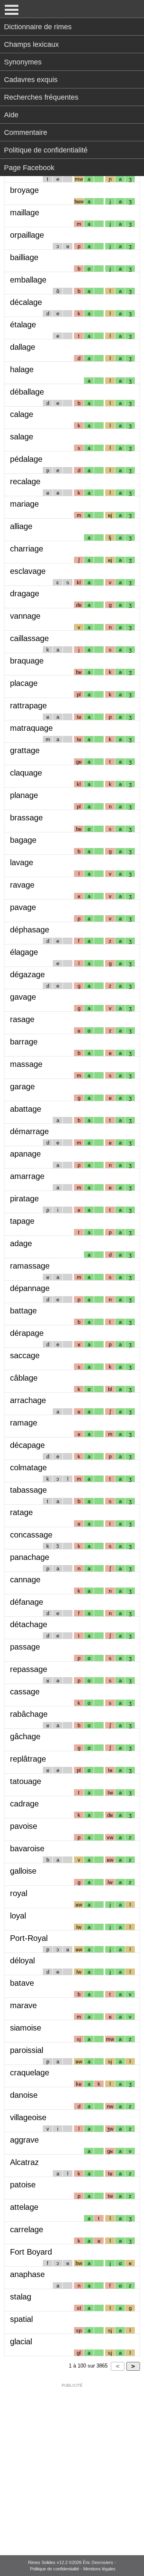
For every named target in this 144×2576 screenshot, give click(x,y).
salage (22, 437)
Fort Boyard (31, 2252)
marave (23, 2005)
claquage (26, 773)
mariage (24, 504)
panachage (30, 1557)
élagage (24, 952)
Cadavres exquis (31, 80)
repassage (29, 1669)
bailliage (24, 257)
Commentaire (26, 132)
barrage (24, 1042)
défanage (27, 1602)
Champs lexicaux (31, 44)
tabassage (28, 1490)
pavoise (24, 1826)
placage (24, 683)
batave (22, 1983)
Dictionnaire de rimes (38, 27)
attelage (24, 2207)
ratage (21, 1512)
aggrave (24, 2140)
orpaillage (27, 235)
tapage (22, 1221)
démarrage (29, 1131)
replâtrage (28, 1759)
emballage (28, 280)
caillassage (29, 638)
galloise (23, 1871)
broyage (24, 190)
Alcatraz (24, 2162)
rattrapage (28, 706)
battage (23, 1311)
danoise (24, 2095)
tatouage (26, 1781)
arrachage (28, 1400)
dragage (25, 593)
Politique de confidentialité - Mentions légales (73, 2569)
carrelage (27, 2229)
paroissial (27, 2050)
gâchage (25, 1736)
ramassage (30, 1266)
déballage (27, 392)
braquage (27, 661)
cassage (25, 1692)
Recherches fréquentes (41, 97)
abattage (26, 1109)
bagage (23, 840)
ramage (24, 1423)
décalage (26, 302)
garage (22, 1087)
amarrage (27, 1176)
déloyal (22, 1961)
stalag (21, 2297)
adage (21, 1243)
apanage (25, 1154)
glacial (21, 2341)
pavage (23, 907)
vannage (25, 616)
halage (22, 369)
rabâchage (29, 1714)
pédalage (26, 459)
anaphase (27, 2274)
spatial (21, 2319)
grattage (25, 750)
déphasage (30, 930)
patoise (23, 2185)
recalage (25, 481)
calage (22, 414)
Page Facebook (29, 168)
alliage (21, 526)
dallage (23, 347)
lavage (22, 862)
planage (24, 795)
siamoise (26, 2028)
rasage (22, 1019)
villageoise (28, 2117)
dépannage (30, 1288)
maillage (25, 212)
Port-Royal (29, 1938)
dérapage (27, 1333)
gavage (23, 997)
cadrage (24, 1804)
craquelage (30, 2073)
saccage (25, 1355)
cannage (25, 1580)
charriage (27, 549)
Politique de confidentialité (46, 150)
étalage (23, 325)
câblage (24, 1378)
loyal (18, 1916)
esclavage (28, 571)
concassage (31, 1535)
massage (26, 1064)
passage (25, 1647)
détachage (29, 1624)
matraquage (31, 728)
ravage (22, 885)
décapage (27, 1445)
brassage (26, 818)
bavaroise (27, 1848)
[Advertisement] (72, 2464)
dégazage (27, 974)
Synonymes (23, 62)
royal (19, 1893)
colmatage (28, 1467)
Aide (11, 115)
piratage (24, 1199)
